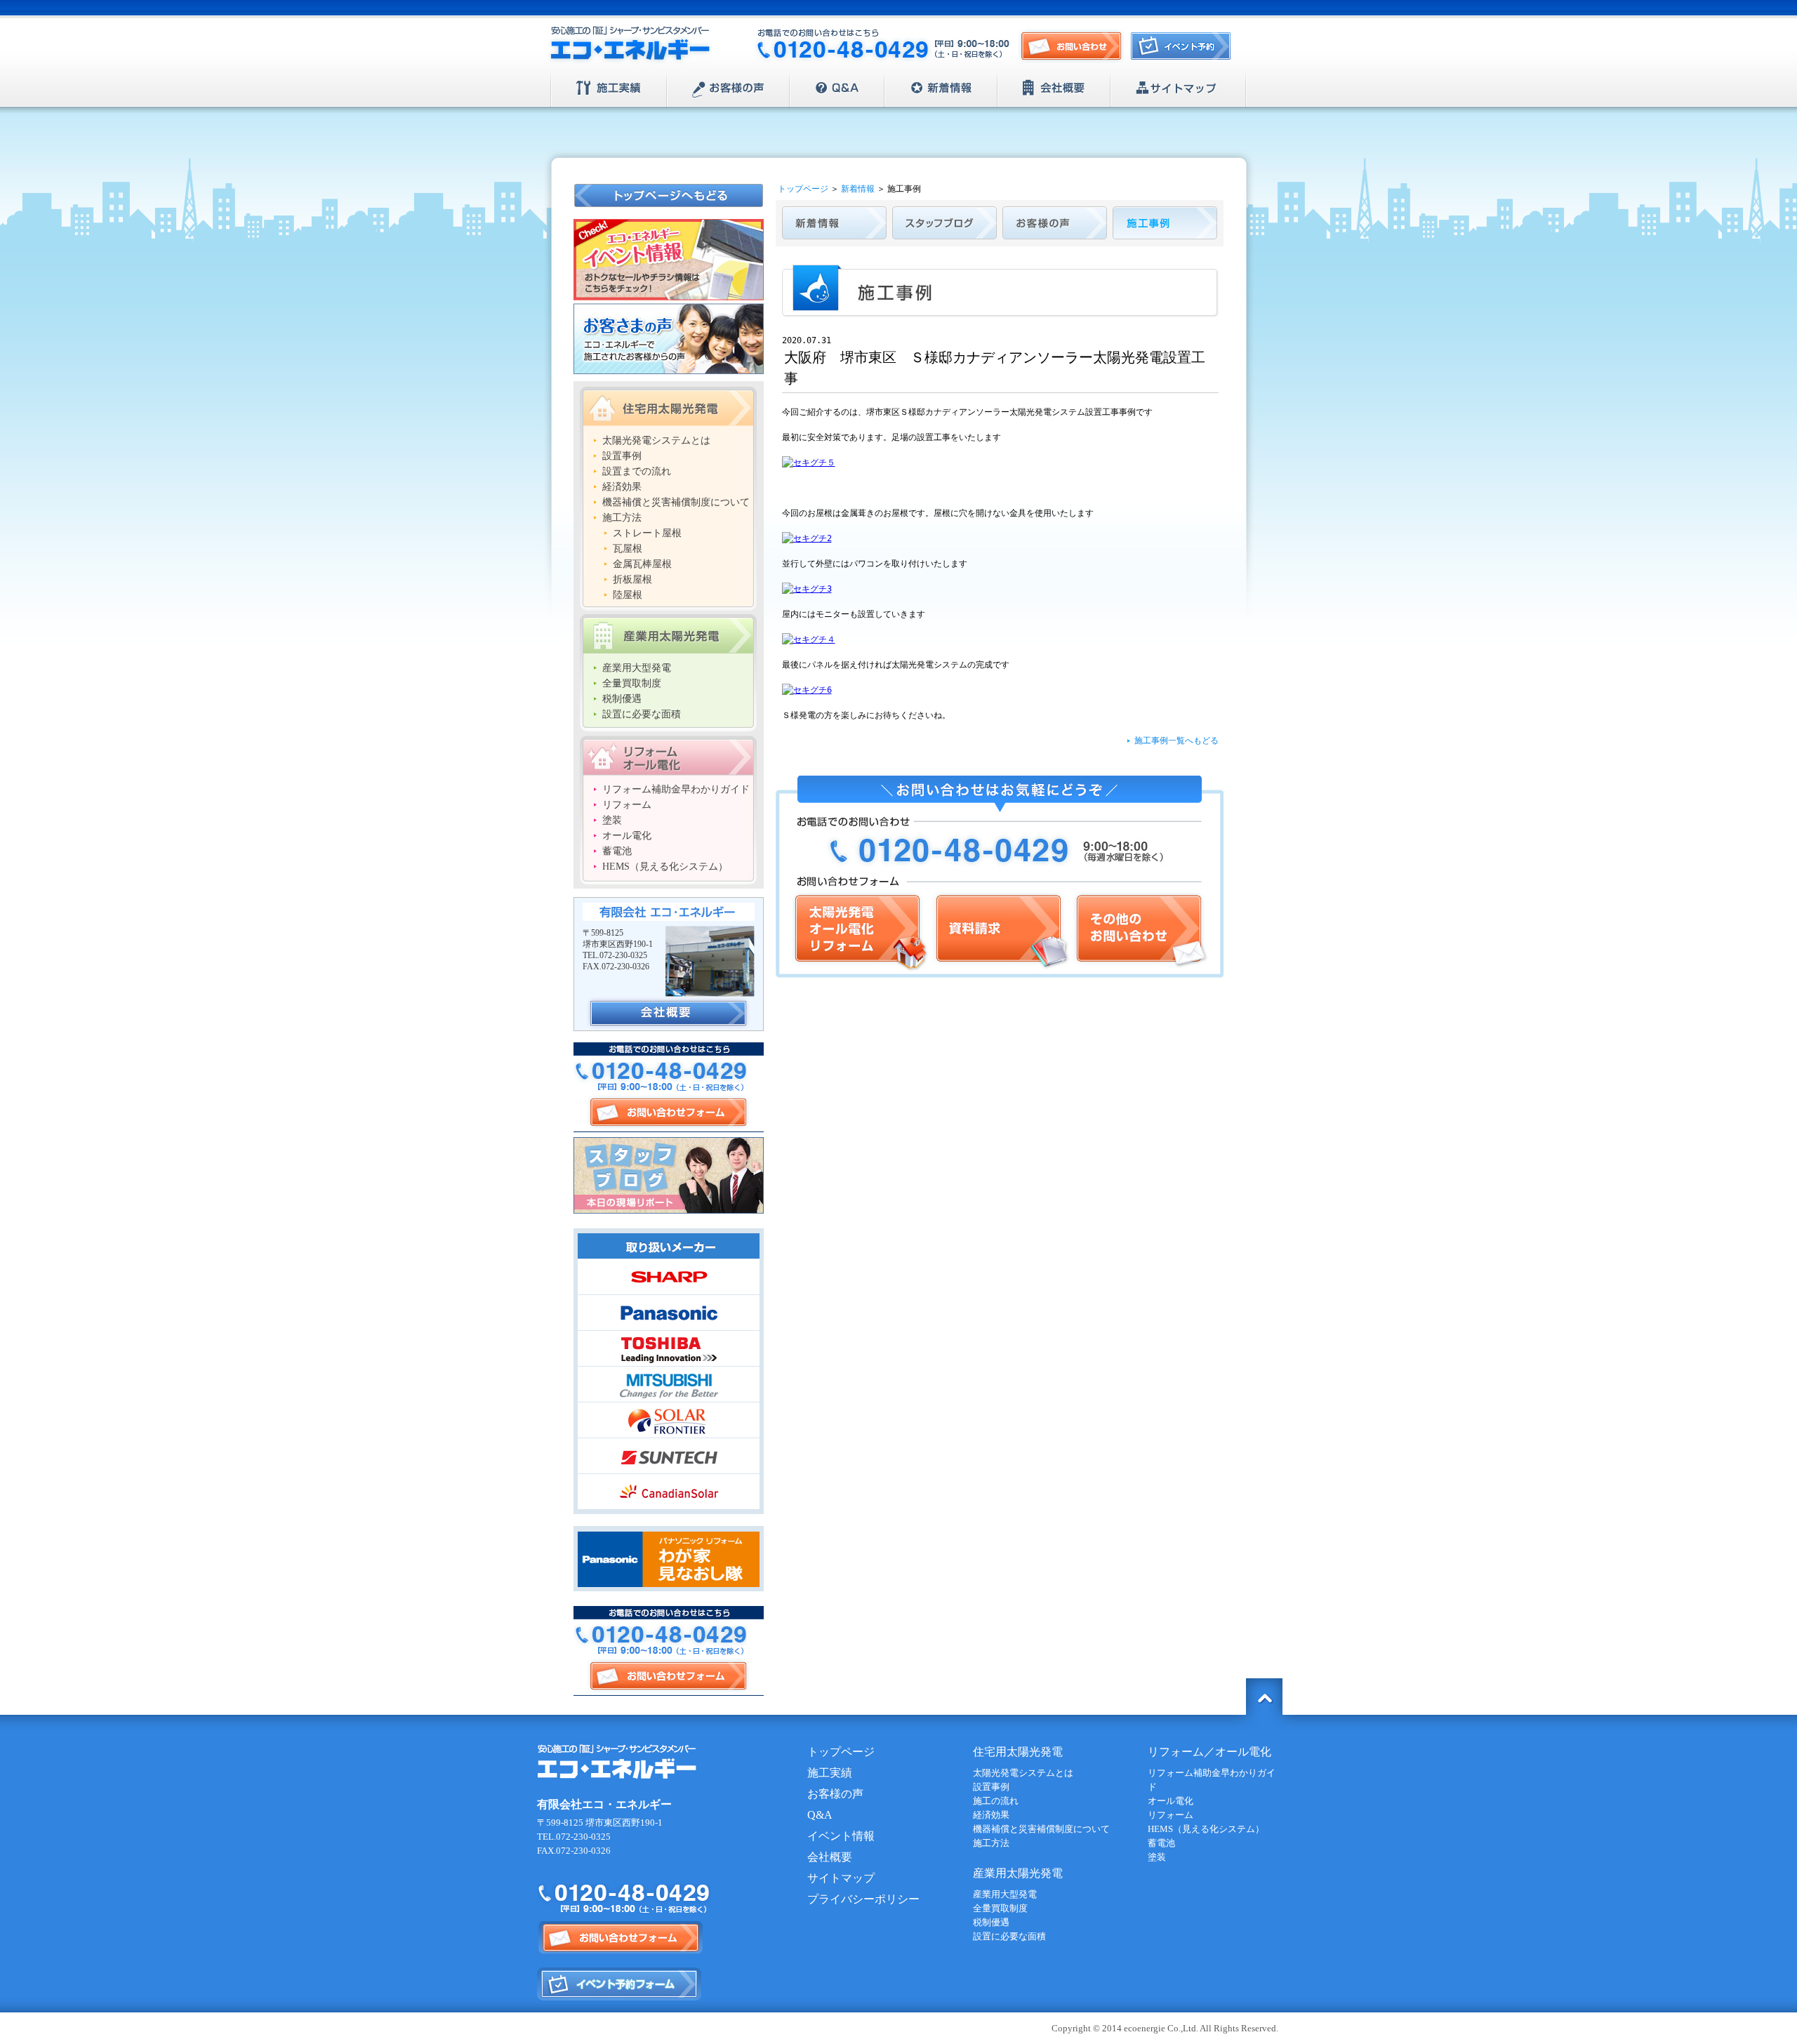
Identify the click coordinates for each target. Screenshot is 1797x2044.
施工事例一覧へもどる (1176, 741)
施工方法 (622, 518)
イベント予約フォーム (620, 1984)
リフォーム (627, 805)
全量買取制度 (632, 683)
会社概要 (1054, 88)
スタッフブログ (669, 1175)
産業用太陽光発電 (668, 634)
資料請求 (1001, 931)
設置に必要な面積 (642, 714)
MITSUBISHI (669, 1384)
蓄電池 (617, 851)
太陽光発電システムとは (656, 440)
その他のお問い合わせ (1140, 931)
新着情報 (941, 88)
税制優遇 (622, 699)
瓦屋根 (628, 549)
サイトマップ (1178, 88)
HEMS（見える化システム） (665, 867)
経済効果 (622, 487)
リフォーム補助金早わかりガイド (676, 789)
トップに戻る (1264, 1697)
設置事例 (622, 456)
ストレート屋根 (647, 533)
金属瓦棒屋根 (642, 564)
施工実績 (609, 88)
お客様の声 (728, 88)
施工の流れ (996, 1801)
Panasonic (669, 1313)
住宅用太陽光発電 (668, 406)
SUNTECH (669, 1456)
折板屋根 (632, 579)
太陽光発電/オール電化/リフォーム (860, 931)
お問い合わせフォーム (668, 1112)
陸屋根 (628, 595)
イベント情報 (841, 1836)
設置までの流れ (637, 471)
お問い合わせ (1071, 47)
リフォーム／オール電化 (1209, 1752)
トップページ (803, 189)
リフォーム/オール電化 (668, 755)
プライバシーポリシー (863, 1899)
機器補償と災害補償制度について (676, 502)
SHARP (669, 1277)
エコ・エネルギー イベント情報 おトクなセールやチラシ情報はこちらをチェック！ (669, 260)
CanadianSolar (669, 1492)
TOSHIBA (669, 1348)
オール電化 (627, 836)
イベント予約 (1184, 50)
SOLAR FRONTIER (669, 1420)
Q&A (837, 88)
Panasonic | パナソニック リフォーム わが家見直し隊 (669, 1559)
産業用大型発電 (637, 668)
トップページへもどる (669, 195)
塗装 (612, 820)
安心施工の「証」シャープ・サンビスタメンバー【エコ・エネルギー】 (630, 45)
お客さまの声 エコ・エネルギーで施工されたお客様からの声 (669, 339)
